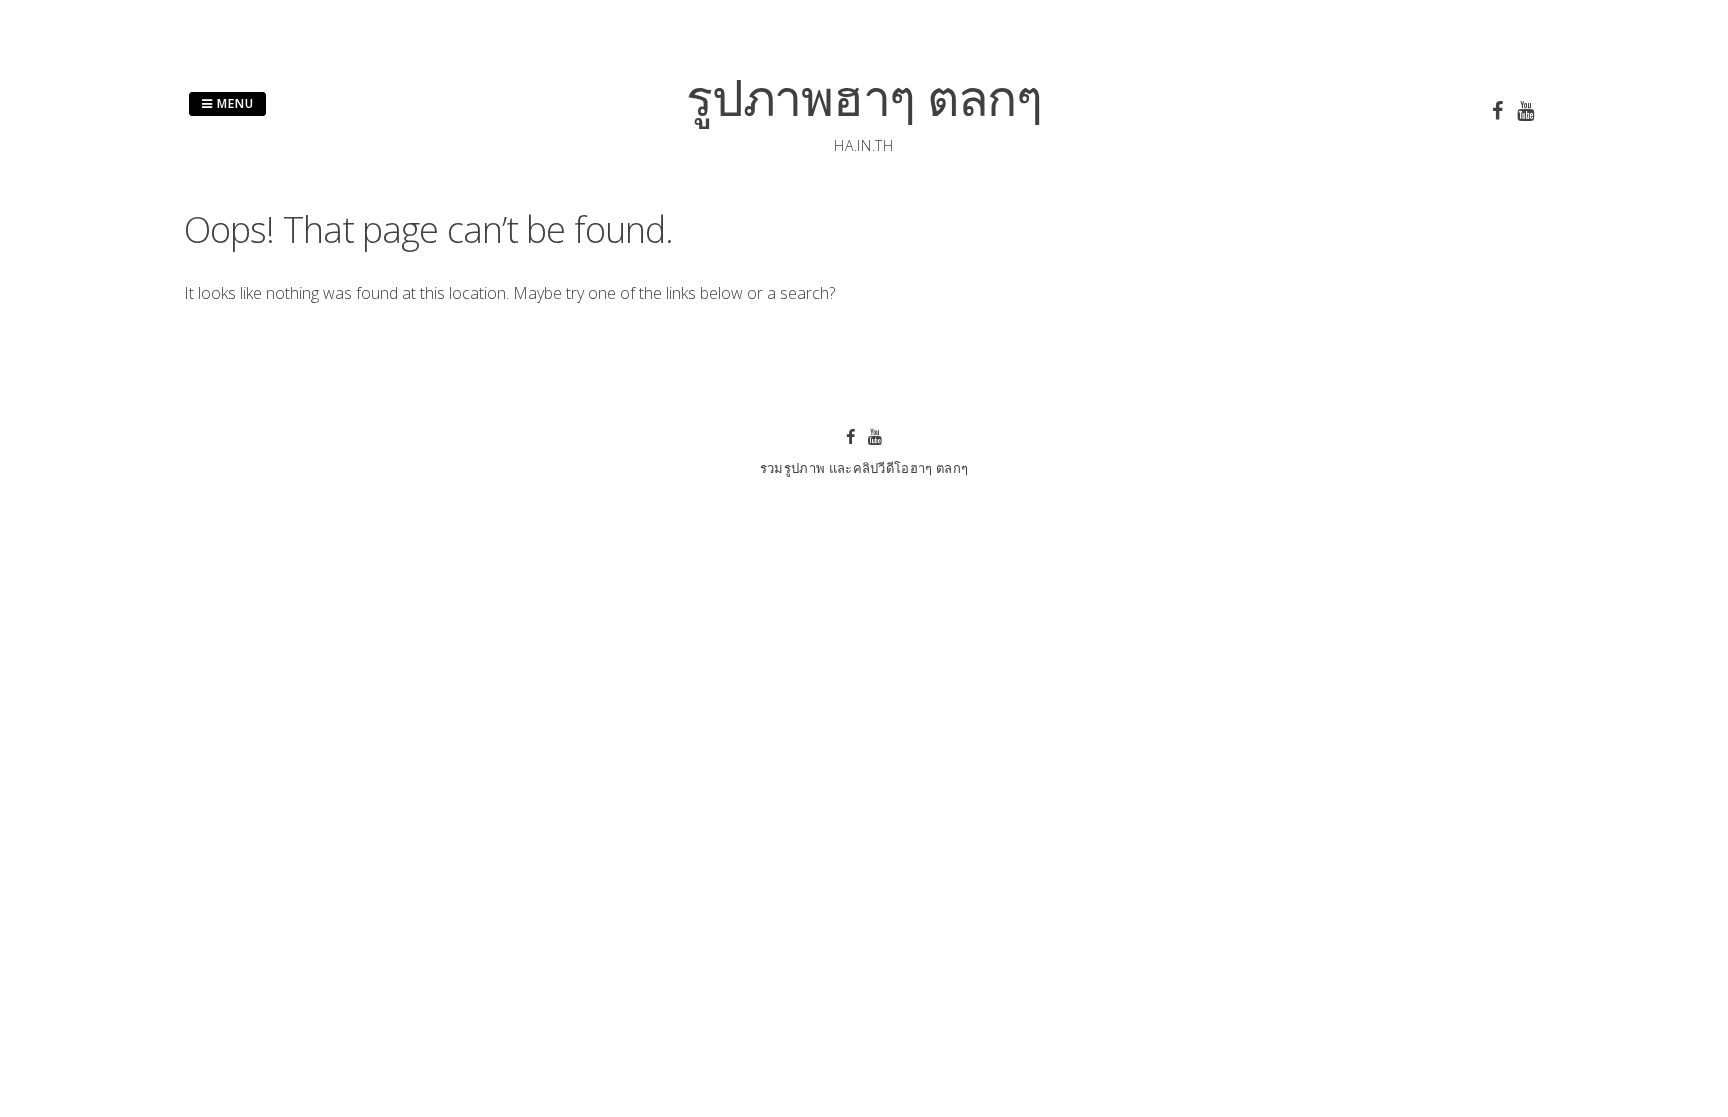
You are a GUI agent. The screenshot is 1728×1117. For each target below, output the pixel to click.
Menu (233, 103)
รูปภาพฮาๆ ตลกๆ (864, 97)
